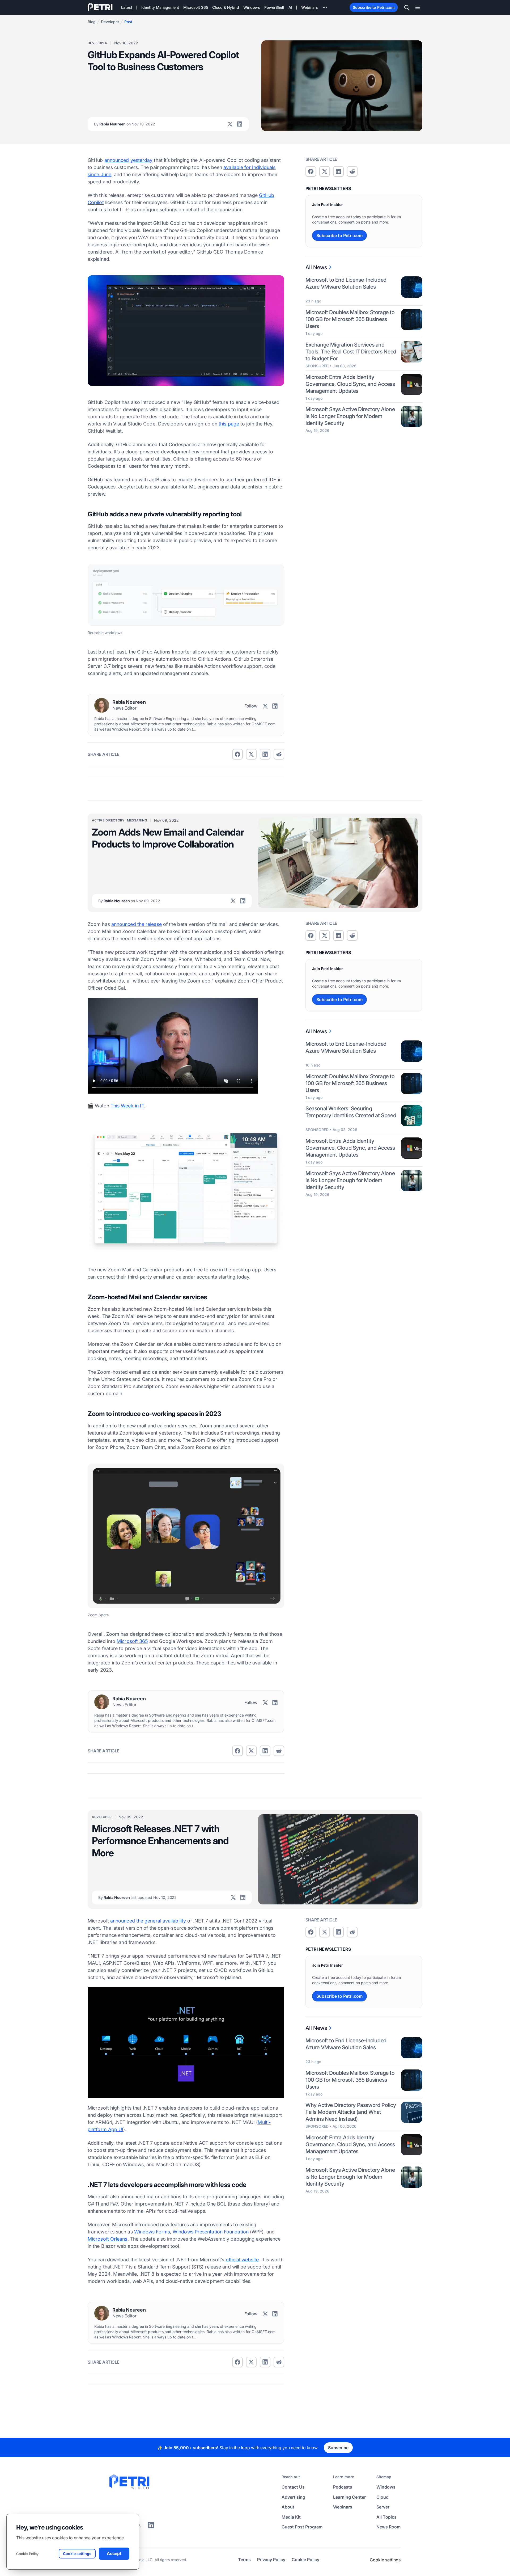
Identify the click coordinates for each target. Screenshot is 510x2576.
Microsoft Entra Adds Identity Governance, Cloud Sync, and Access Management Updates (350, 384)
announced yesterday (129, 160)
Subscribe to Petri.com (374, 7)
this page (229, 424)
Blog (92, 22)
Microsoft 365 (132, 1641)
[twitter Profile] (230, 124)
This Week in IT (127, 1106)
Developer (110, 22)
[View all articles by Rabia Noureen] (102, 705)
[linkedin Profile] (240, 124)
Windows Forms (152, 2232)
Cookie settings (385, 2560)
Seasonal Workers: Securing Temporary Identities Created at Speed (351, 1112)
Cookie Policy (27, 2554)
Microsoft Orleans (108, 2239)
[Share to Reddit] (279, 754)
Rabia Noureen (125, 124)
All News (316, 267)
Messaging (137, 820)
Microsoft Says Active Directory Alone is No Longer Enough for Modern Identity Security (350, 416)
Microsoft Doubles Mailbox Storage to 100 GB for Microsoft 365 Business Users (350, 319)
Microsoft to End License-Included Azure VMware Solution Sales (346, 283)
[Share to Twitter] (251, 754)
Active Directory (108, 820)
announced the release (137, 924)
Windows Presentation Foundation (211, 2232)
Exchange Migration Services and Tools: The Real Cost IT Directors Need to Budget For (351, 352)
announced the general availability (148, 1921)
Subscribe (338, 2448)
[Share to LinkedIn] (151, 2527)
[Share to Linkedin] (265, 754)
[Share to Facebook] (237, 754)
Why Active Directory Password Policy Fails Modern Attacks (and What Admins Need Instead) (351, 2112)
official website (242, 2260)
